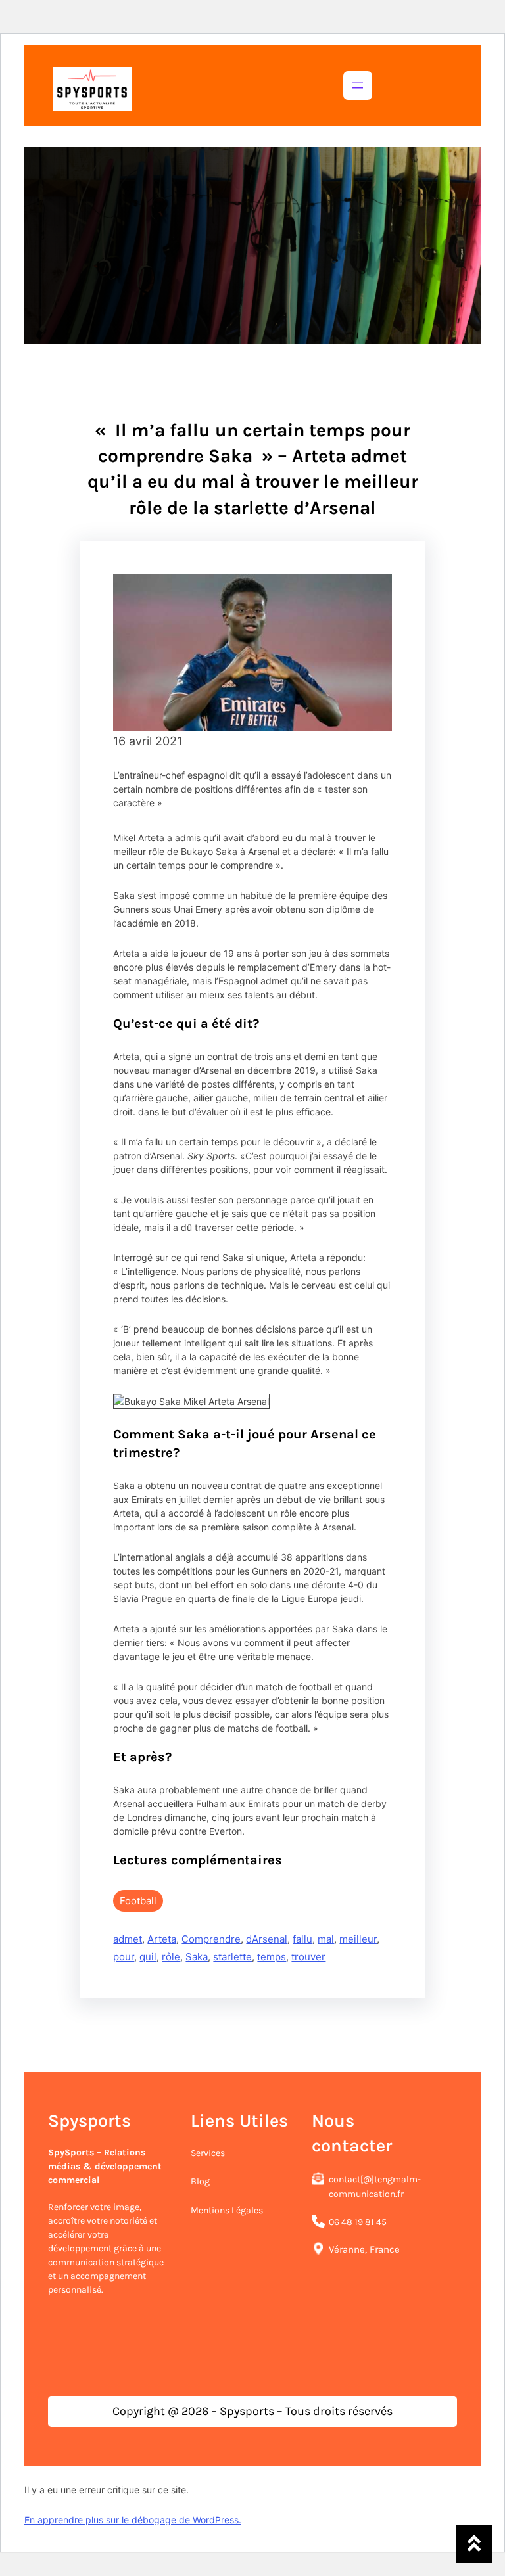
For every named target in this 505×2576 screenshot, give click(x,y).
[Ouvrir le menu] (358, 85)
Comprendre (211, 1939)
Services (208, 2153)
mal (326, 1939)
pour (124, 1957)
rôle (171, 1957)
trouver (308, 1957)
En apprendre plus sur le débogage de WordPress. (133, 2520)
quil (148, 1957)
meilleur (358, 1939)
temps (272, 1957)
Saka (197, 1957)
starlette (232, 1957)
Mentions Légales (227, 2210)
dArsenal (267, 1939)
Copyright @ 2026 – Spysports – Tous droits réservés (252, 2411)
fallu (302, 1939)
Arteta (162, 1939)
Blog (200, 2181)
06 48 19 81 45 (358, 2222)
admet (128, 1939)
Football (138, 1901)
